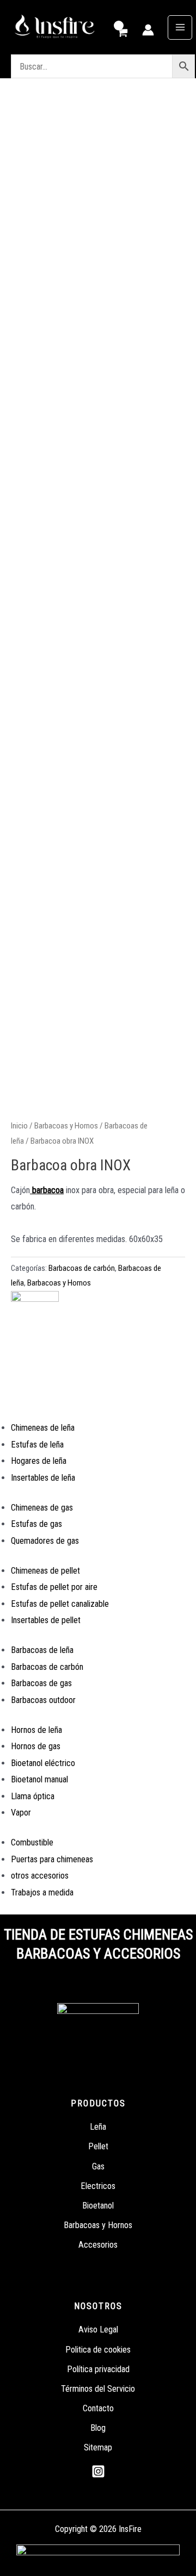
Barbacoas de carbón (82, 1268)
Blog (98, 2428)
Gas (98, 2166)
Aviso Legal (98, 2329)
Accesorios (98, 2245)
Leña (98, 2127)
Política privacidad (98, 2369)
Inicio (19, 1126)
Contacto (98, 2408)
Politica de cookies (98, 2350)
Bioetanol (98, 2206)
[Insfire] (35, 1320)
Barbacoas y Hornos (66, 1126)
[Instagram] (98, 2471)
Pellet (98, 2146)
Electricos (98, 2186)
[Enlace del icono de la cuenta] (148, 30)
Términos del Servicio (98, 2389)
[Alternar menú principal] (180, 27)
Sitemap (98, 2447)
